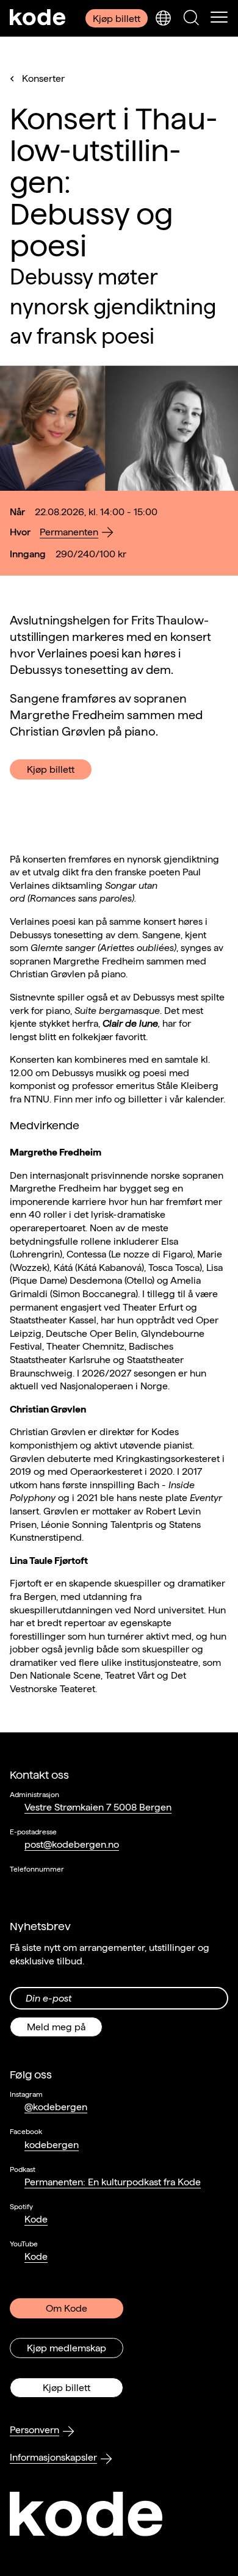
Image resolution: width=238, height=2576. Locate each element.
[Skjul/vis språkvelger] (163, 18)
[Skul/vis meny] (219, 18)
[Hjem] (38, 18)
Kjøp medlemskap (67, 2348)
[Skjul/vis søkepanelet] (191, 18)
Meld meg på (56, 2027)
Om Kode (67, 2308)
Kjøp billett (117, 19)
